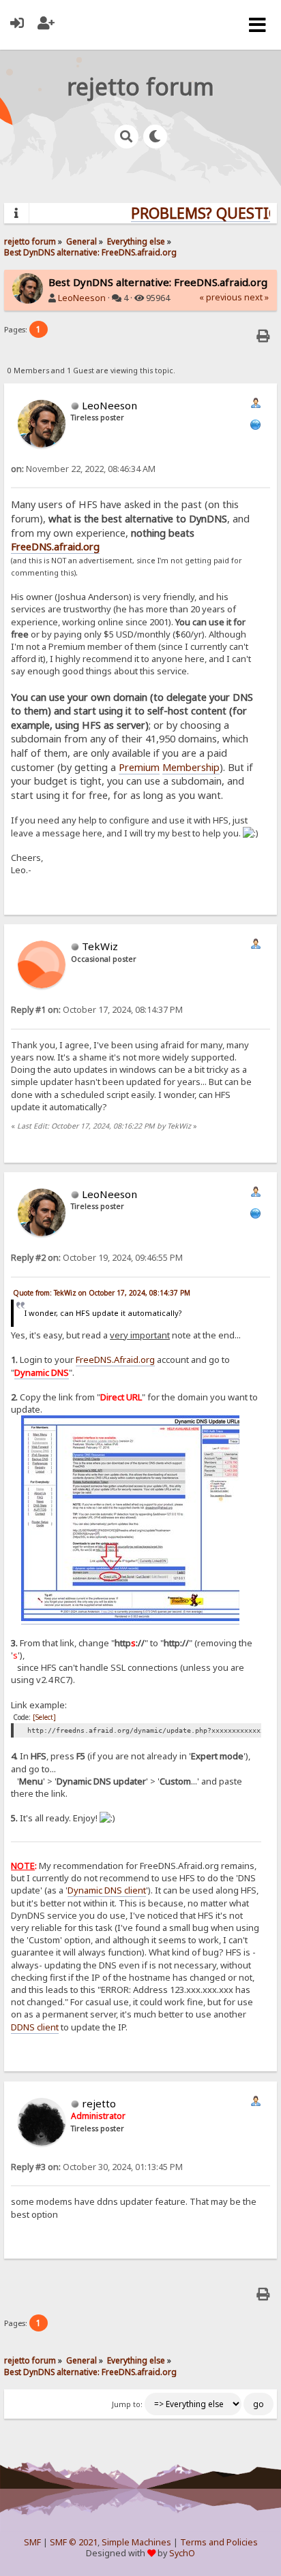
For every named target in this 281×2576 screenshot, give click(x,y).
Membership (191, 767)
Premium (139, 767)
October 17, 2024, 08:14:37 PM (97, 1010)
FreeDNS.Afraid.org (115, 1360)
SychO (182, 2553)
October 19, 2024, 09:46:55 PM (97, 1258)
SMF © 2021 (74, 2542)
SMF (32, 2542)
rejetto (99, 2103)
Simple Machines (136, 2542)
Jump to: (127, 2404)
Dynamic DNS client (107, 1890)
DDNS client (35, 2027)
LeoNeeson (82, 298)
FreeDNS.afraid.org (55, 546)
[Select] (44, 1717)
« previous (221, 297)
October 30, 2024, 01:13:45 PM (97, 2167)
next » (256, 297)
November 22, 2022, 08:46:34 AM (83, 469)
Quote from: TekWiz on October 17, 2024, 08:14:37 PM (102, 1293)
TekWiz (100, 946)
